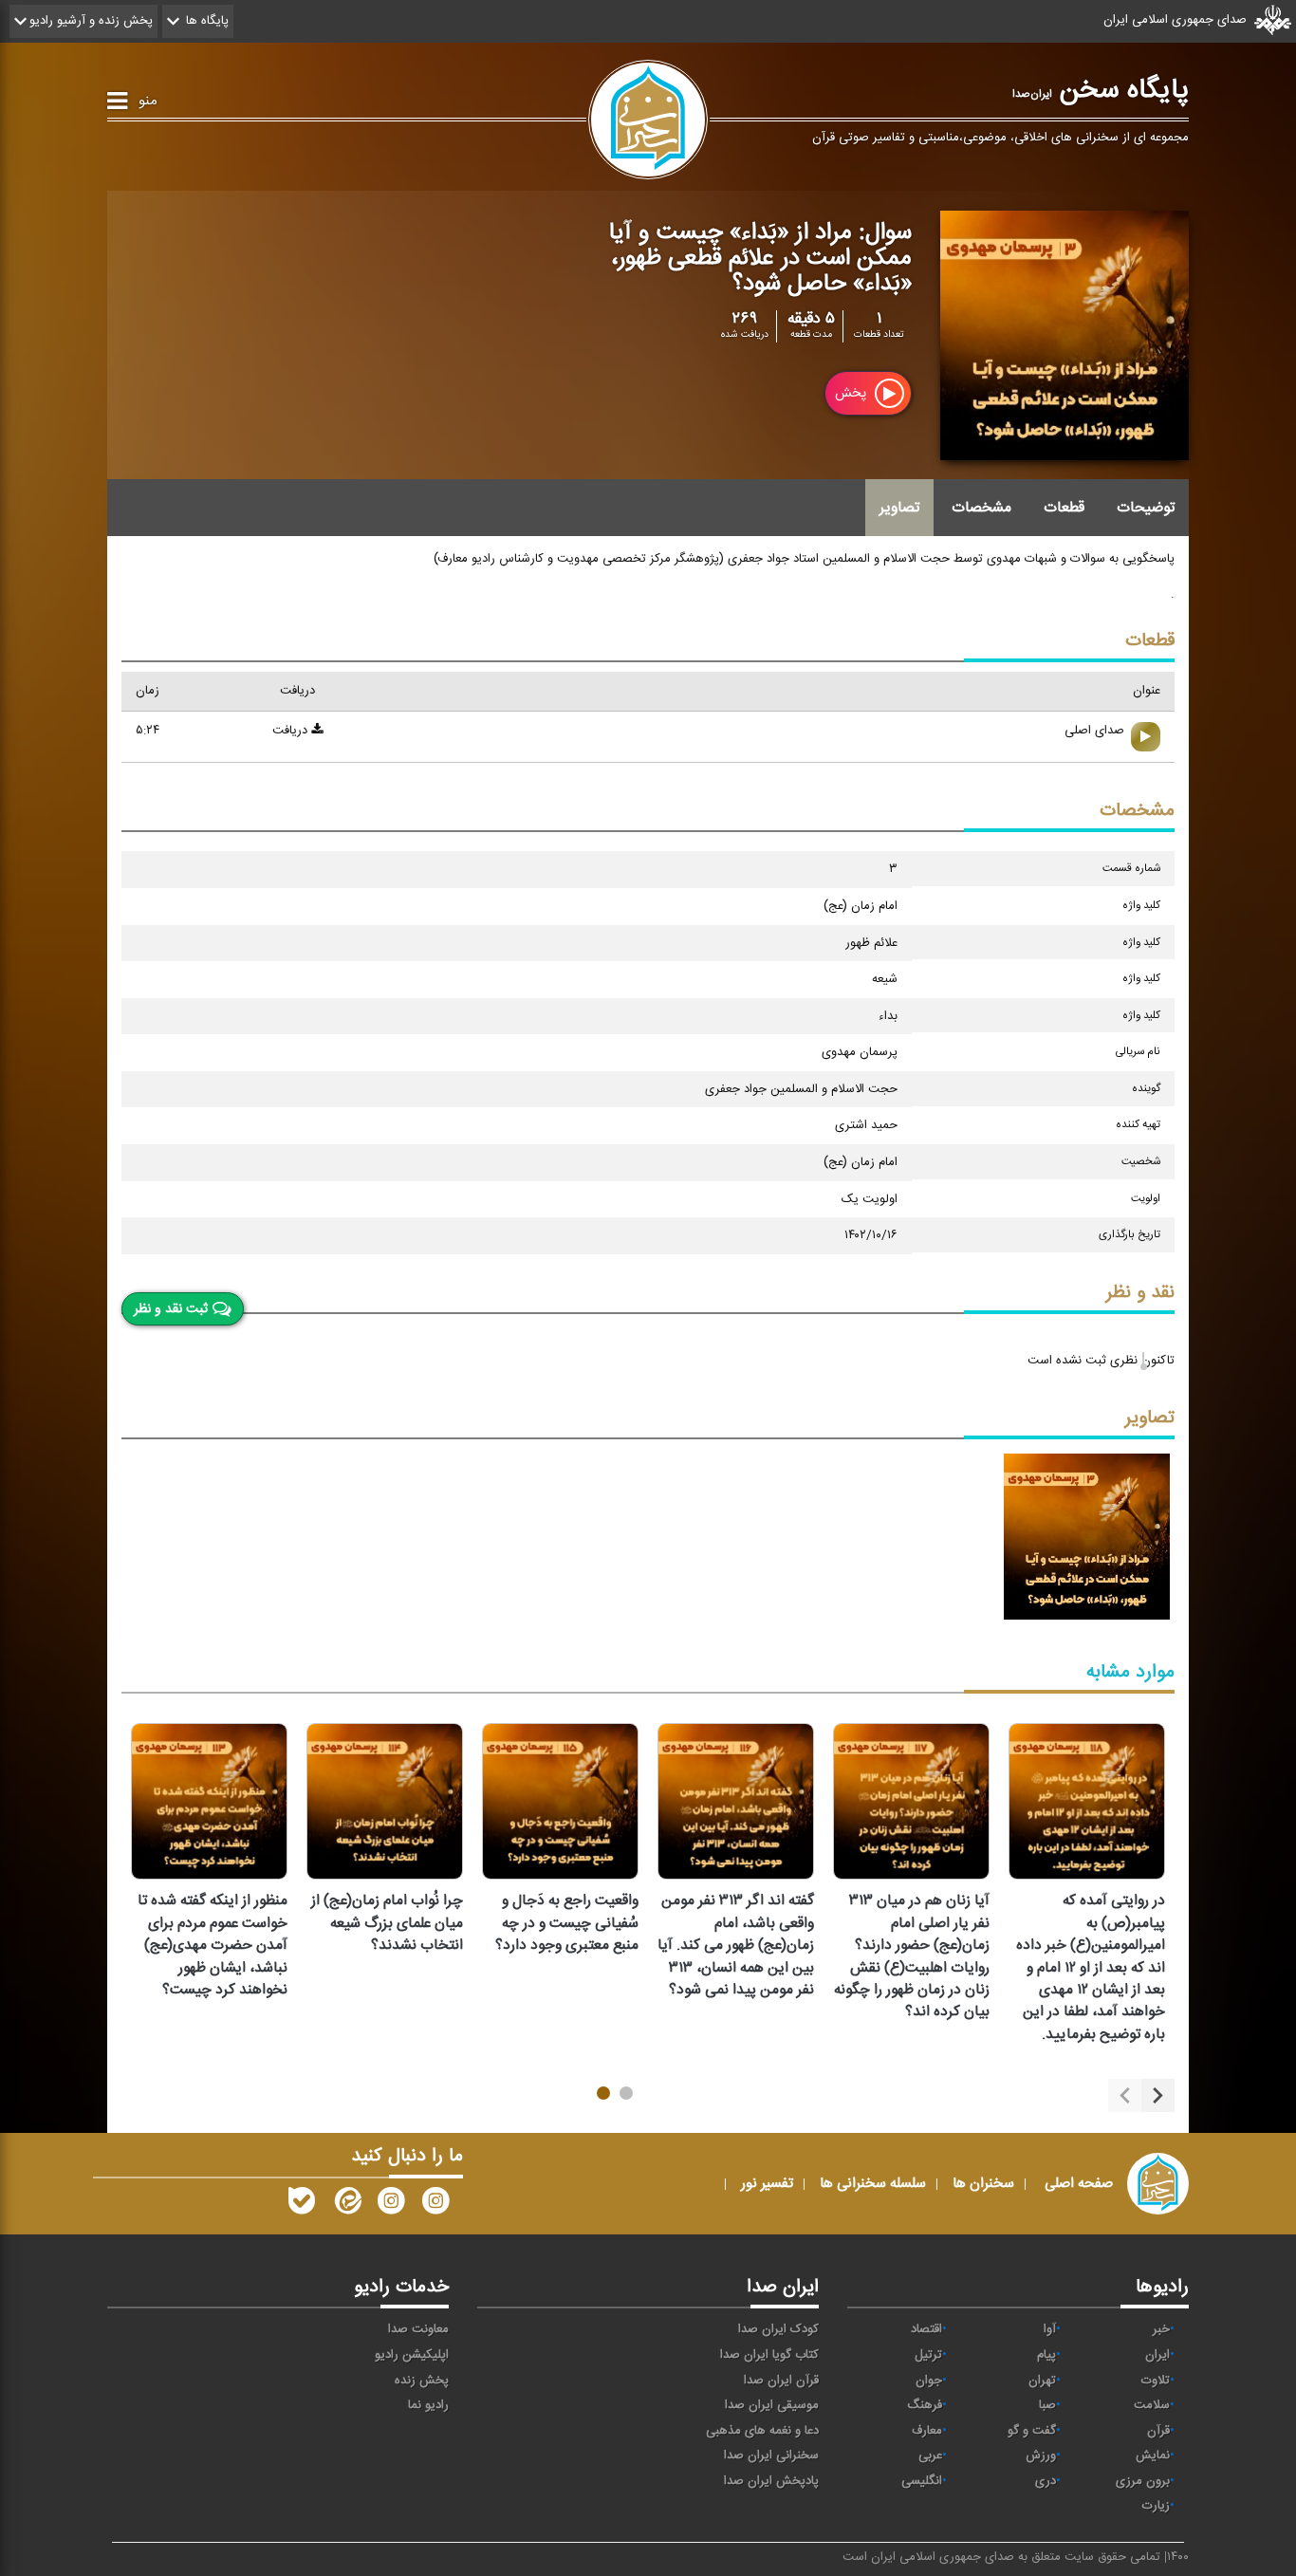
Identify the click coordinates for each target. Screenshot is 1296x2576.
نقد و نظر (1140, 1293)
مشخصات (981, 508)
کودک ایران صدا (778, 2329)
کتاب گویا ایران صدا (769, 2355)
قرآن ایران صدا (781, 2381)
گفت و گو (1032, 2431)
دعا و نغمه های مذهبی (762, 2431)
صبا (1047, 2405)
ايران (1157, 2355)
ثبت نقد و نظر (171, 1308)
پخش (852, 394)
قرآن (1158, 2431)
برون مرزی (1143, 2481)
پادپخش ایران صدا (771, 2481)
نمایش (1153, 2456)
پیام (1046, 2355)
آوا (1050, 2329)
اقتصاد (926, 2329)
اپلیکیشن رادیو (412, 2355)
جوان (929, 2381)
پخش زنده (422, 2381)
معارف (927, 2431)
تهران (1042, 2381)
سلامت (1152, 2405)
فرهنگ (925, 2405)
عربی (930, 2456)
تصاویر (899, 508)
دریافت (292, 731)
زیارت (1156, 2506)
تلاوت (1156, 2381)
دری (1046, 2481)
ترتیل (928, 2355)
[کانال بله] (302, 2205)
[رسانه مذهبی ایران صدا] (391, 2205)
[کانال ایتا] (346, 2205)
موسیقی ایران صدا (772, 2405)
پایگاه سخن (1101, 90)
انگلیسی (922, 2481)
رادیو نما (428, 2405)
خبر (1161, 2329)
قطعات (1064, 508)
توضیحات (1146, 508)
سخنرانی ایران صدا (771, 2456)
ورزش (1041, 2456)
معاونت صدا (418, 2329)
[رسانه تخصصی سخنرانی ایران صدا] (435, 2205)
